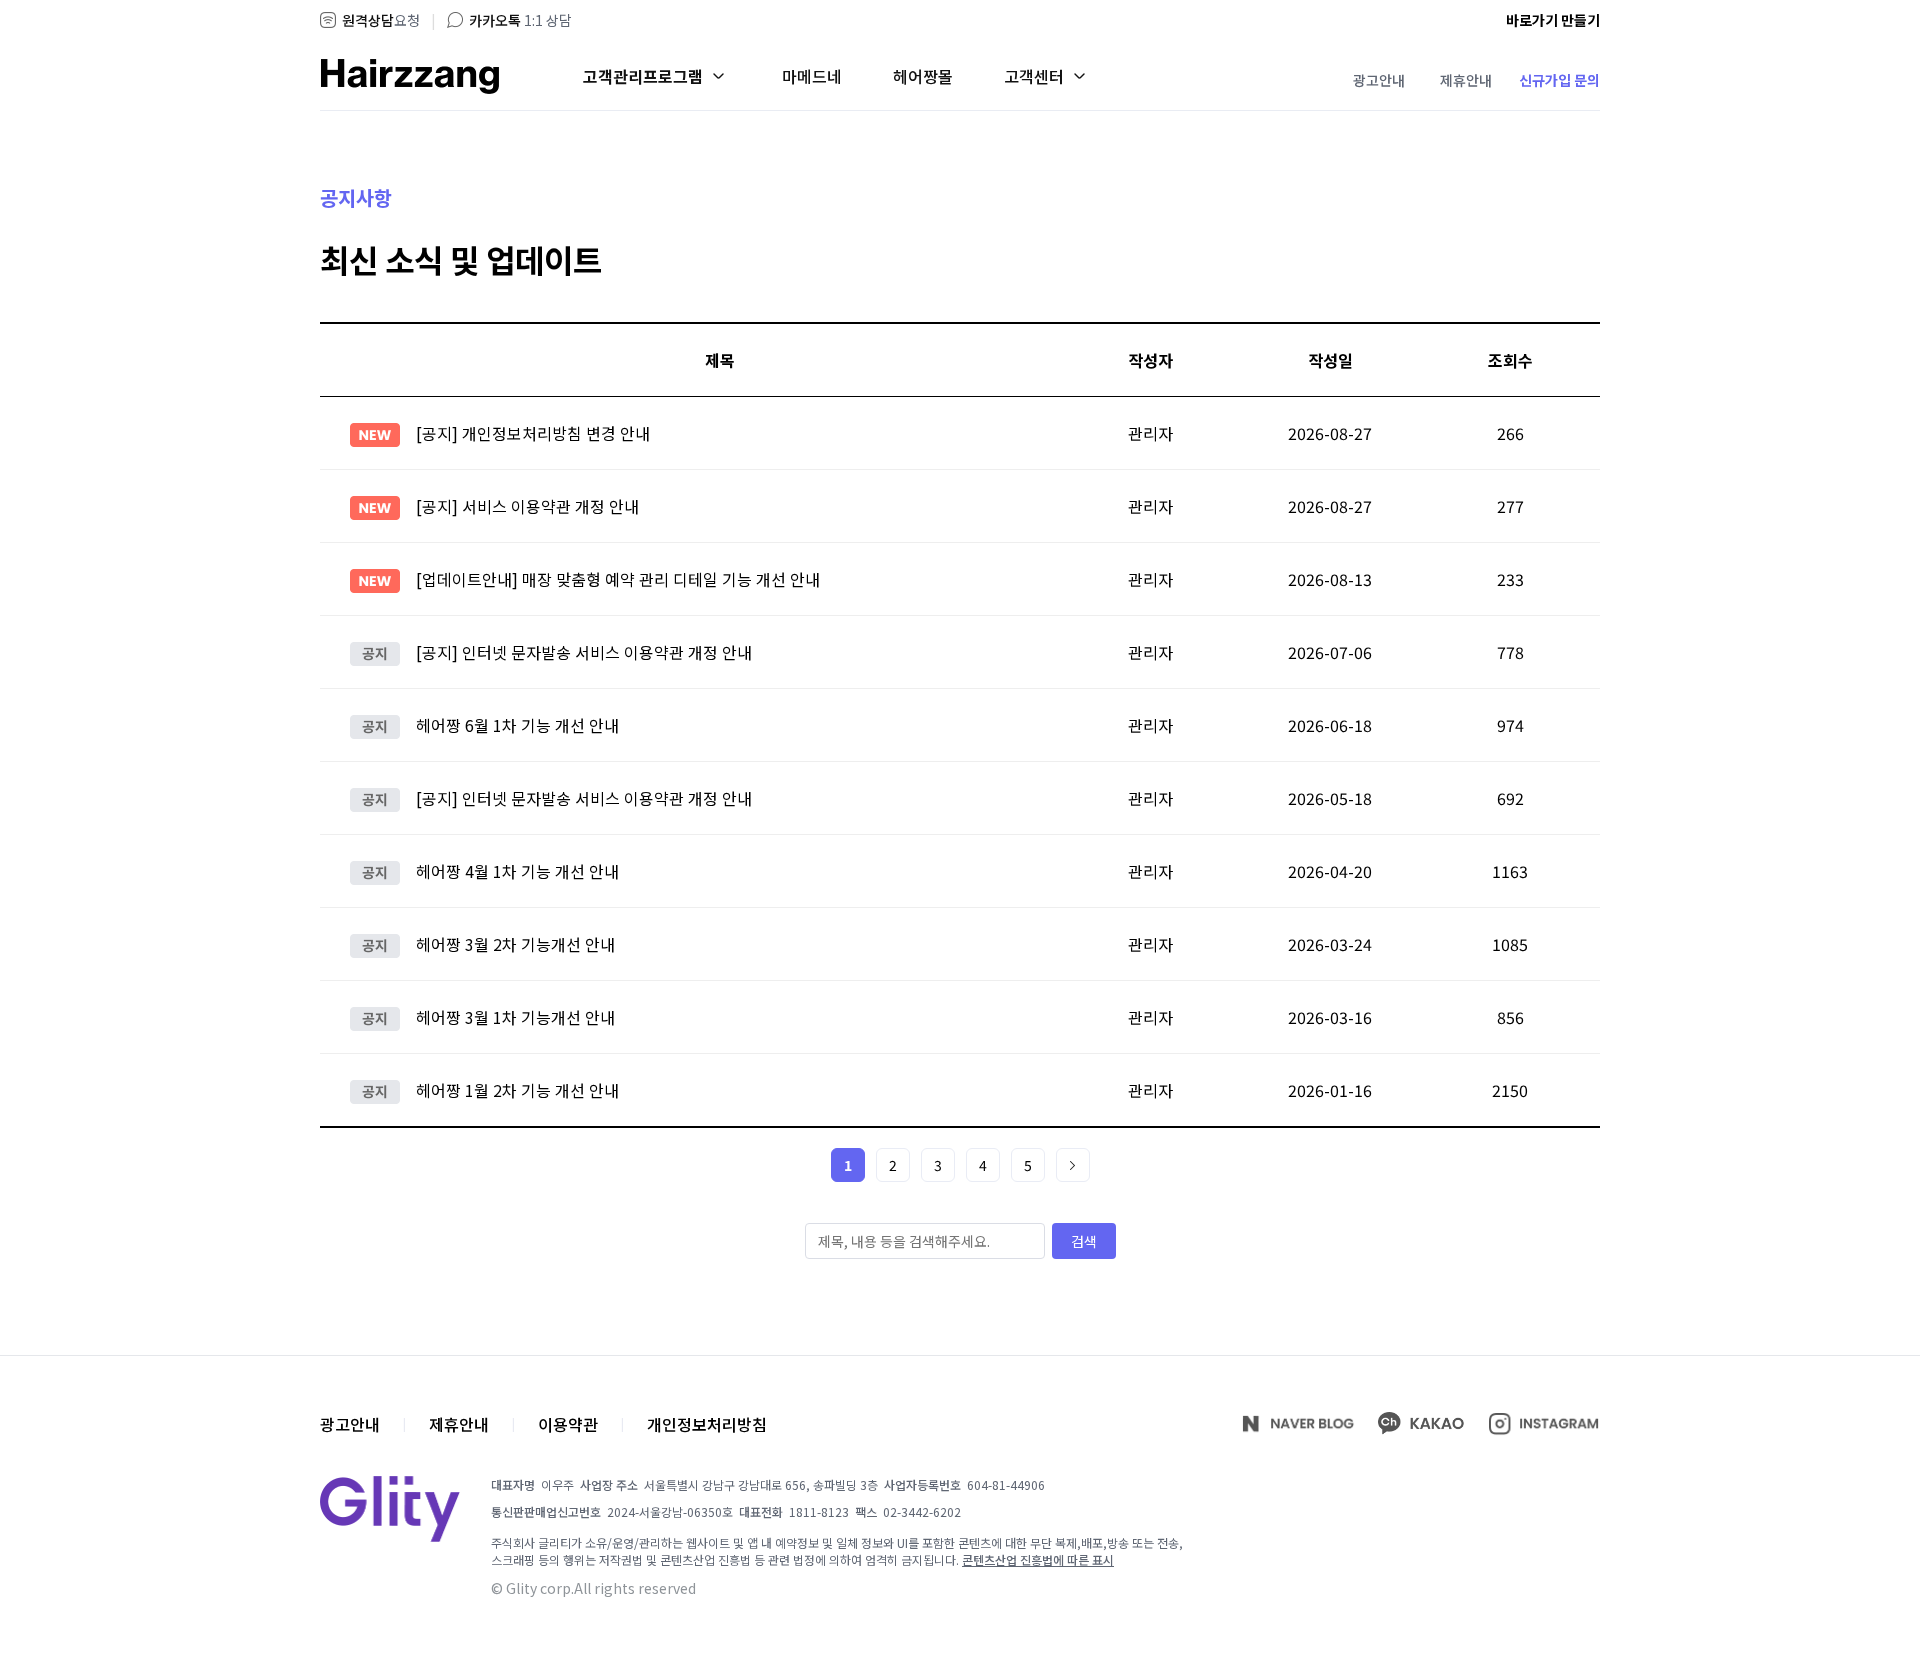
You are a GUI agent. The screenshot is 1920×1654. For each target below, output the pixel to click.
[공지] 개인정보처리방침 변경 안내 (533, 433)
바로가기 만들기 (1553, 20)
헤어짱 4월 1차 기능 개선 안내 (517, 871)
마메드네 (812, 76)
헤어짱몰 (923, 76)
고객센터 (1034, 76)
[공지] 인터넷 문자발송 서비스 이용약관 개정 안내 (584, 652)
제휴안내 (1466, 80)
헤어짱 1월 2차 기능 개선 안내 (517, 1090)
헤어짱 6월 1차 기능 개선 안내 (517, 725)
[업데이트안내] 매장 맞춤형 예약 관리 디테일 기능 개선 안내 (618, 579)
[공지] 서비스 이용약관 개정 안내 (527, 506)
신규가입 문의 (1559, 80)
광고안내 (1379, 80)
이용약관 (568, 1424)
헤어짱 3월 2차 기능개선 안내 (515, 944)
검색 (1084, 1241)
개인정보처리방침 (707, 1424)
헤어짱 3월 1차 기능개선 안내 (515, 1017)
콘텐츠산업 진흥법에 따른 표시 (1038, 1559)
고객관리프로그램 (643, 76)
